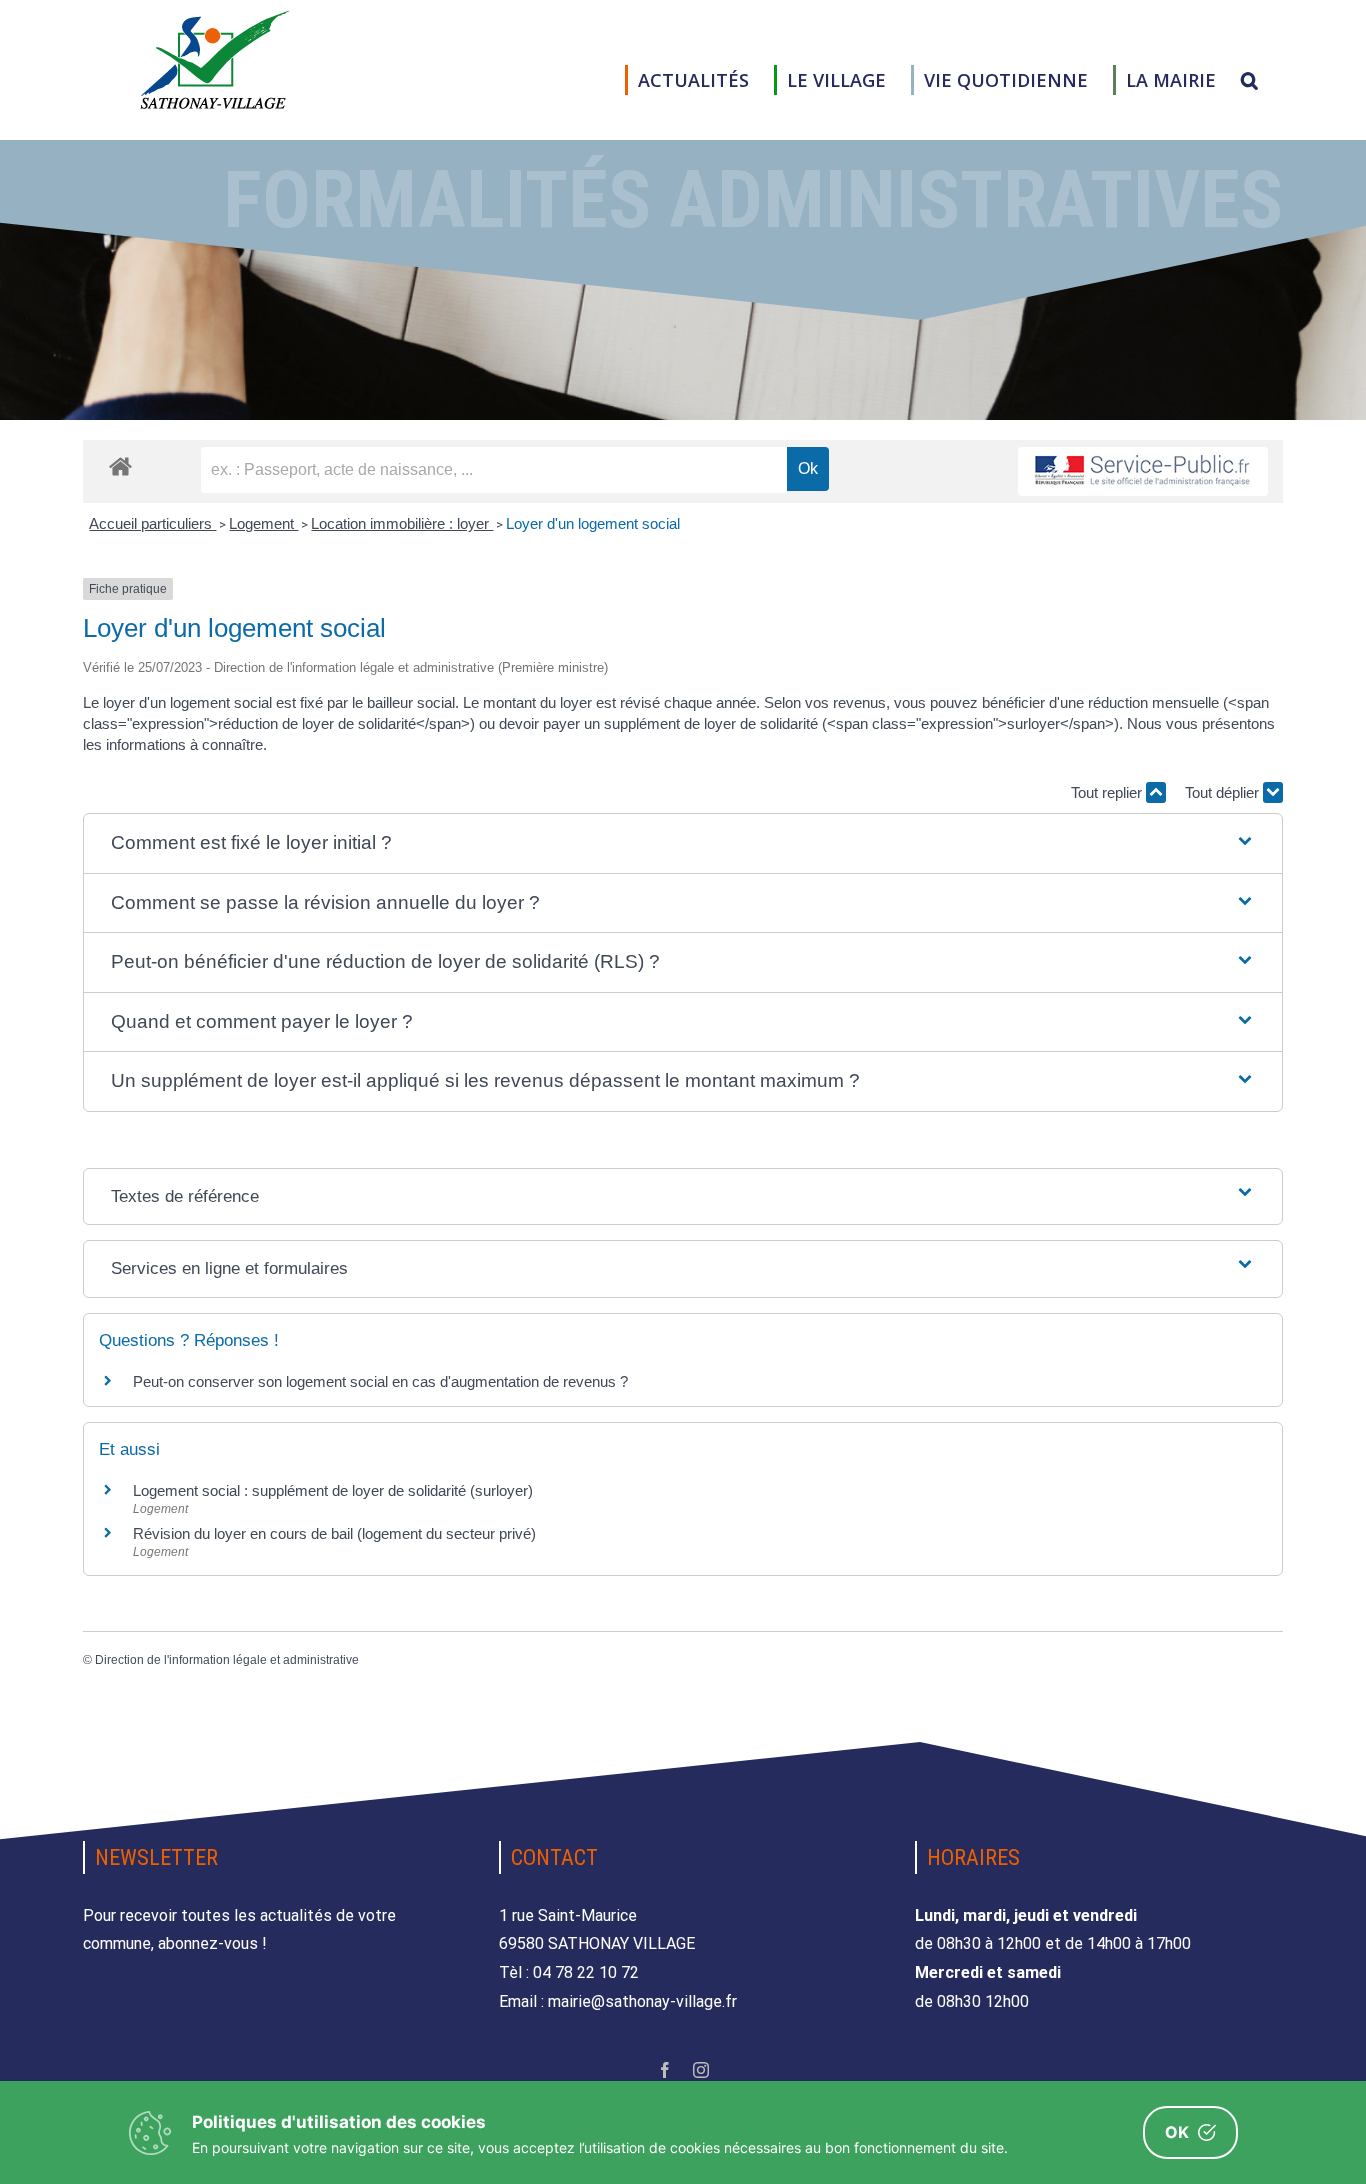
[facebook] (665, 2070)
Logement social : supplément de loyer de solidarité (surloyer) (333, 1490)
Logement (263, 523)
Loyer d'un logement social (593, 523)
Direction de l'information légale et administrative (227, 1660)
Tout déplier (1224, 792)
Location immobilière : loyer (402, 523)
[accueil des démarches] (120, 465)
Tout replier (1108, 792)
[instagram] (701, 2070)
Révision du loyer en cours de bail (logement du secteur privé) (334, 1533)
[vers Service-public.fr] (1143, 471)
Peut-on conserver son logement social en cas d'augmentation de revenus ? (380, 1381)
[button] (1249, 80)
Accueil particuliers (152, 523)
